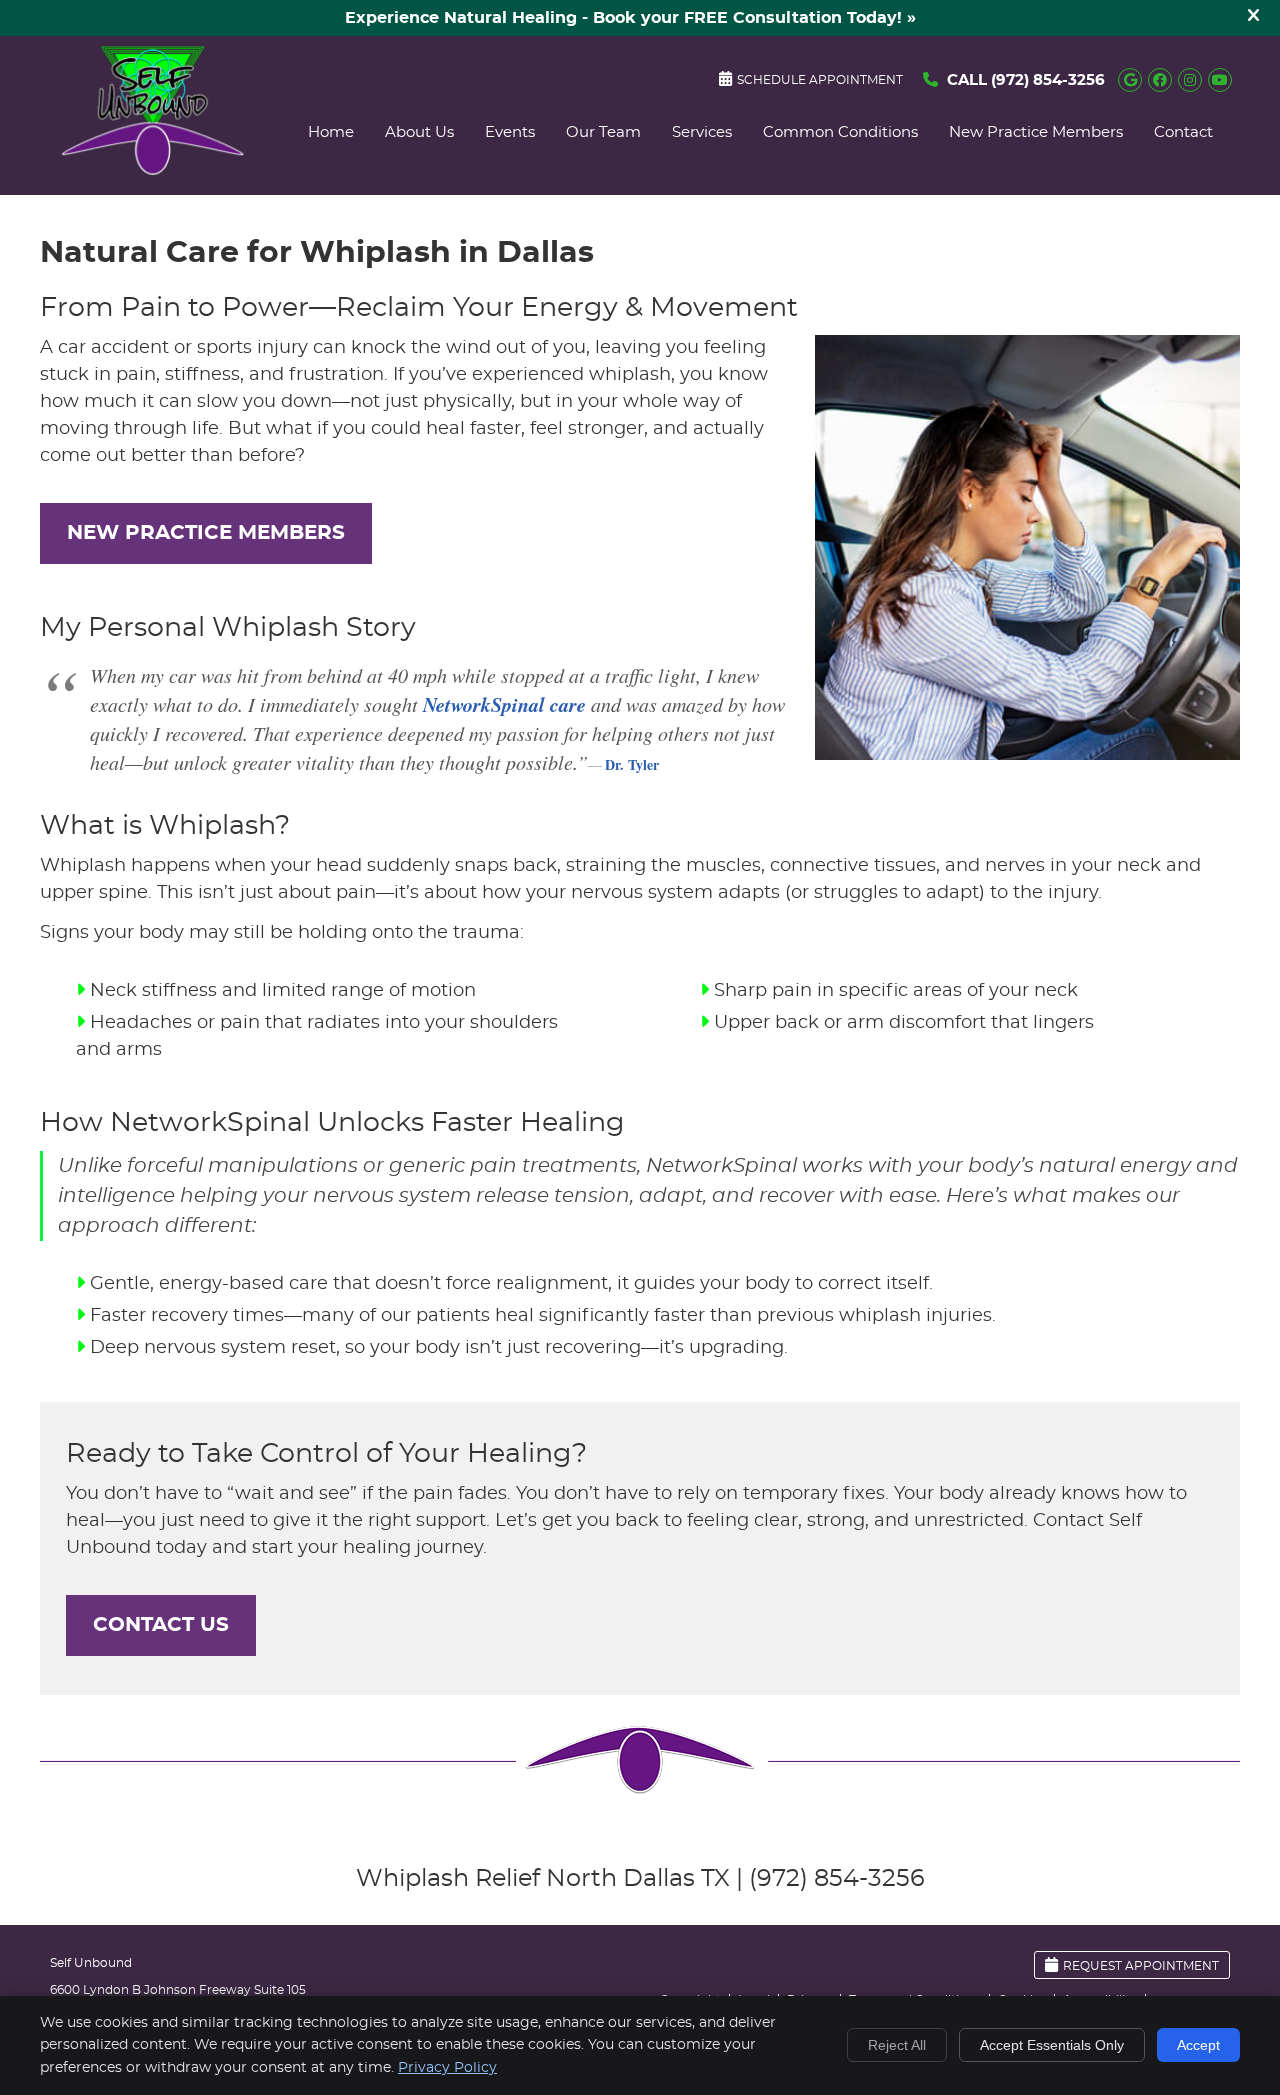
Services (702, 132)
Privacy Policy (447, 2068)
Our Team (603, 132)
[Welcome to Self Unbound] (153, 171)
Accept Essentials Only (1052, 2045)
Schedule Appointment (820, 80)
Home (331, 132)
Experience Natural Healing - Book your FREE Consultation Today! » (630, 18)
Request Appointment (1141, 1966)
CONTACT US (161, 1625)
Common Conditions (840, 132)
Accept (1198, 2045)
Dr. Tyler (632, 764)
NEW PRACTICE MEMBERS (206, 533)
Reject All (897, 2045)
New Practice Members (1036, 132)
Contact (1183, 132)
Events (510, 132)
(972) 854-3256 (1048, 80)
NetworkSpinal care (504, 704)
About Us (419, 132)
